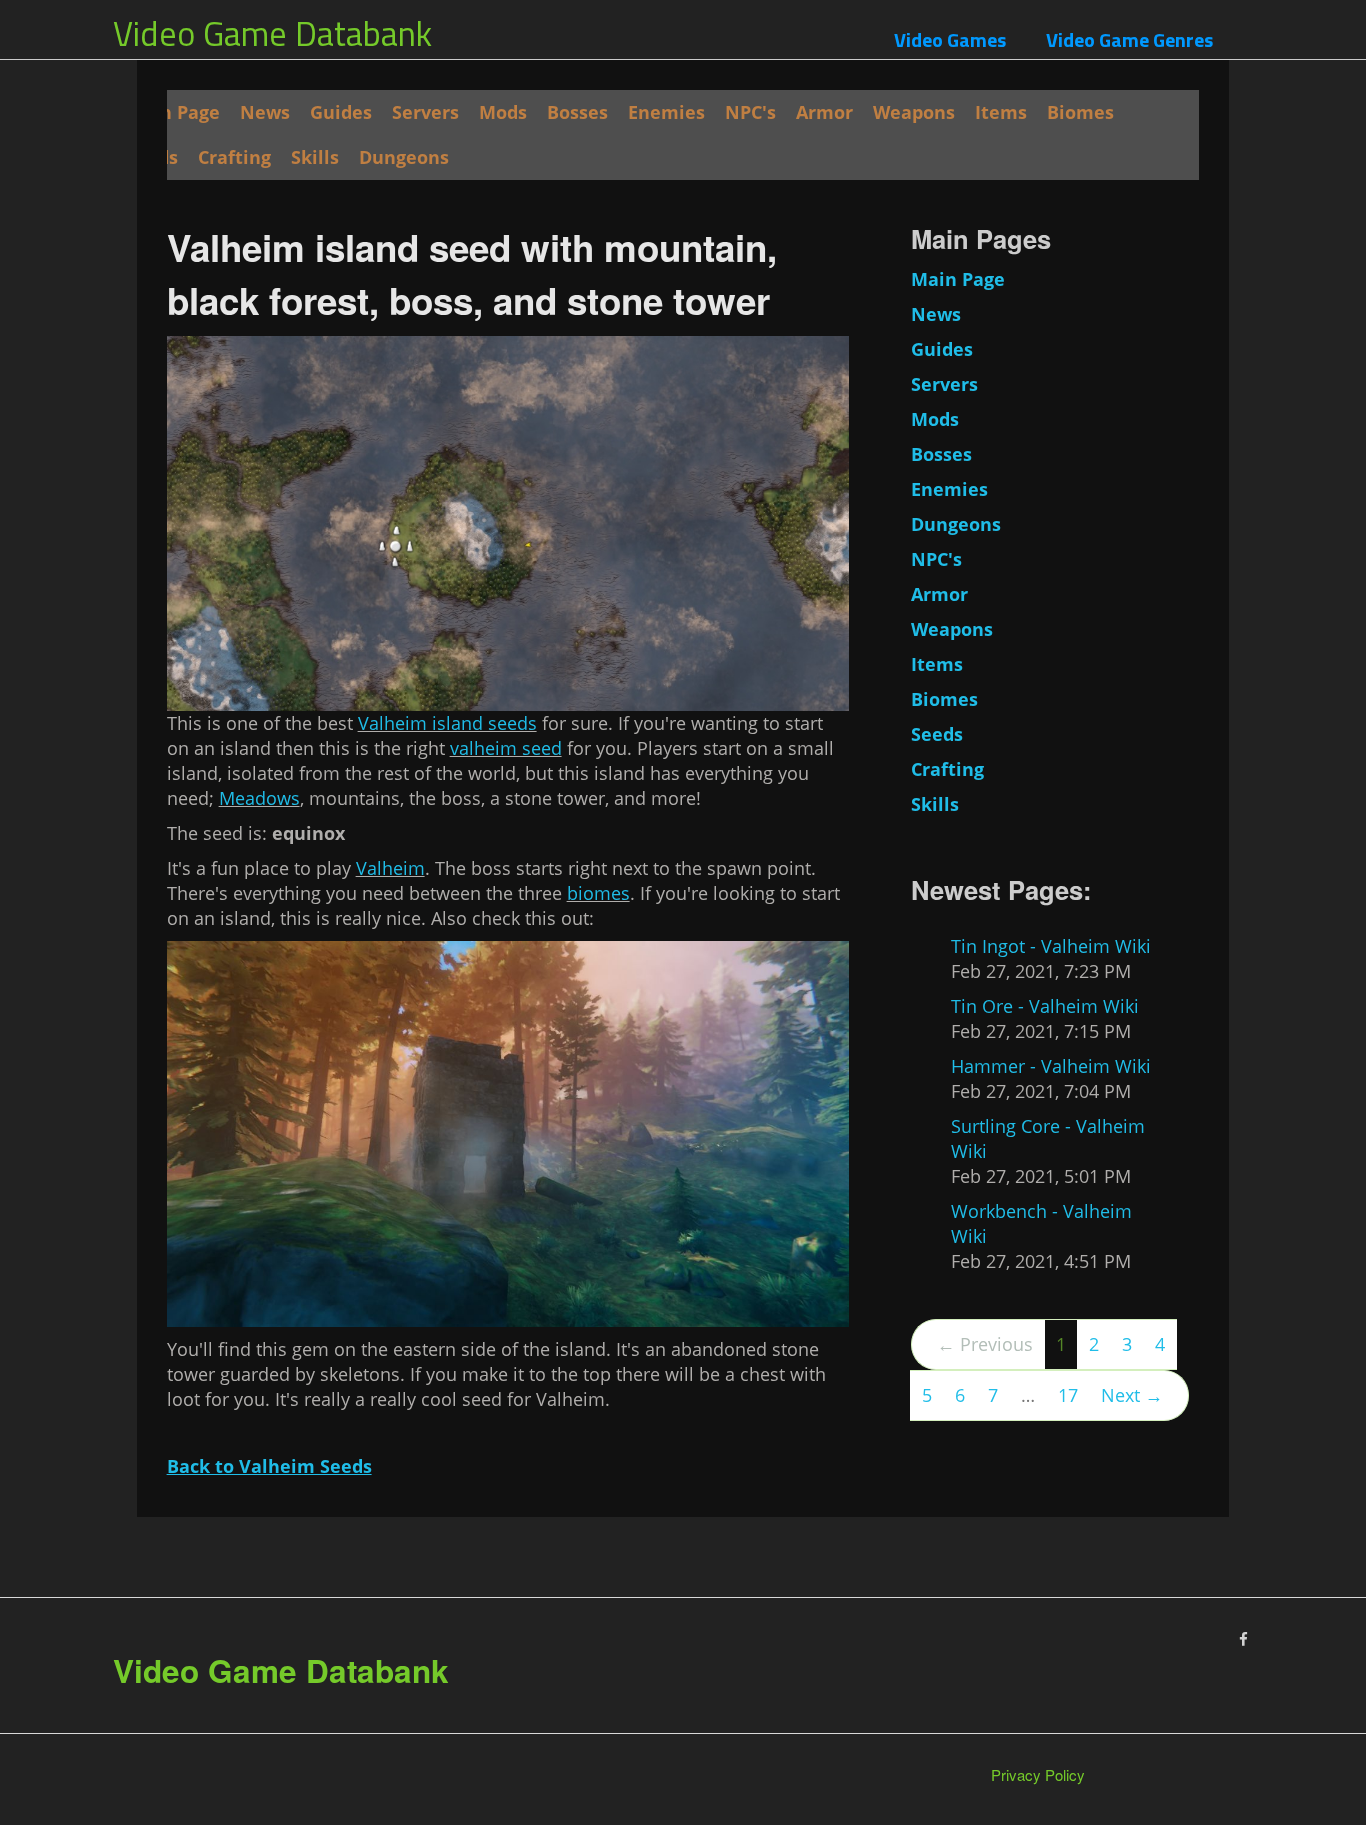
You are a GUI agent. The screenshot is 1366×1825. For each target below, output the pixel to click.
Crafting (234, 157)
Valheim (390, 868)
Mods (503, 112)
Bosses (577, 112)
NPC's (750, 112)
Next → (1132, 1395)
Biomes (1080, 112)
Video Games (950, 39)
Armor (824, 112)
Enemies (666, 112)
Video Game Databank (272, 33)
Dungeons (404, 157)
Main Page (173, 112)
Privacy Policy (1038, 1774)
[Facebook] (1243, 1638)
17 (1068, 1395)
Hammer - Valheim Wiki (1051, 1066)
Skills (315, 157)
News (265, 112)
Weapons (914, 112)
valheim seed (506, 748)
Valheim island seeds (447, 723)
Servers (425, 112)
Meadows (259, 798)
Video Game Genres (1129, 39)
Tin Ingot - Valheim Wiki (1051, 946)
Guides (341, 112)
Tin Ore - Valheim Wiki (1045, 1006)
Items (1001, 112)
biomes (598, 893)
